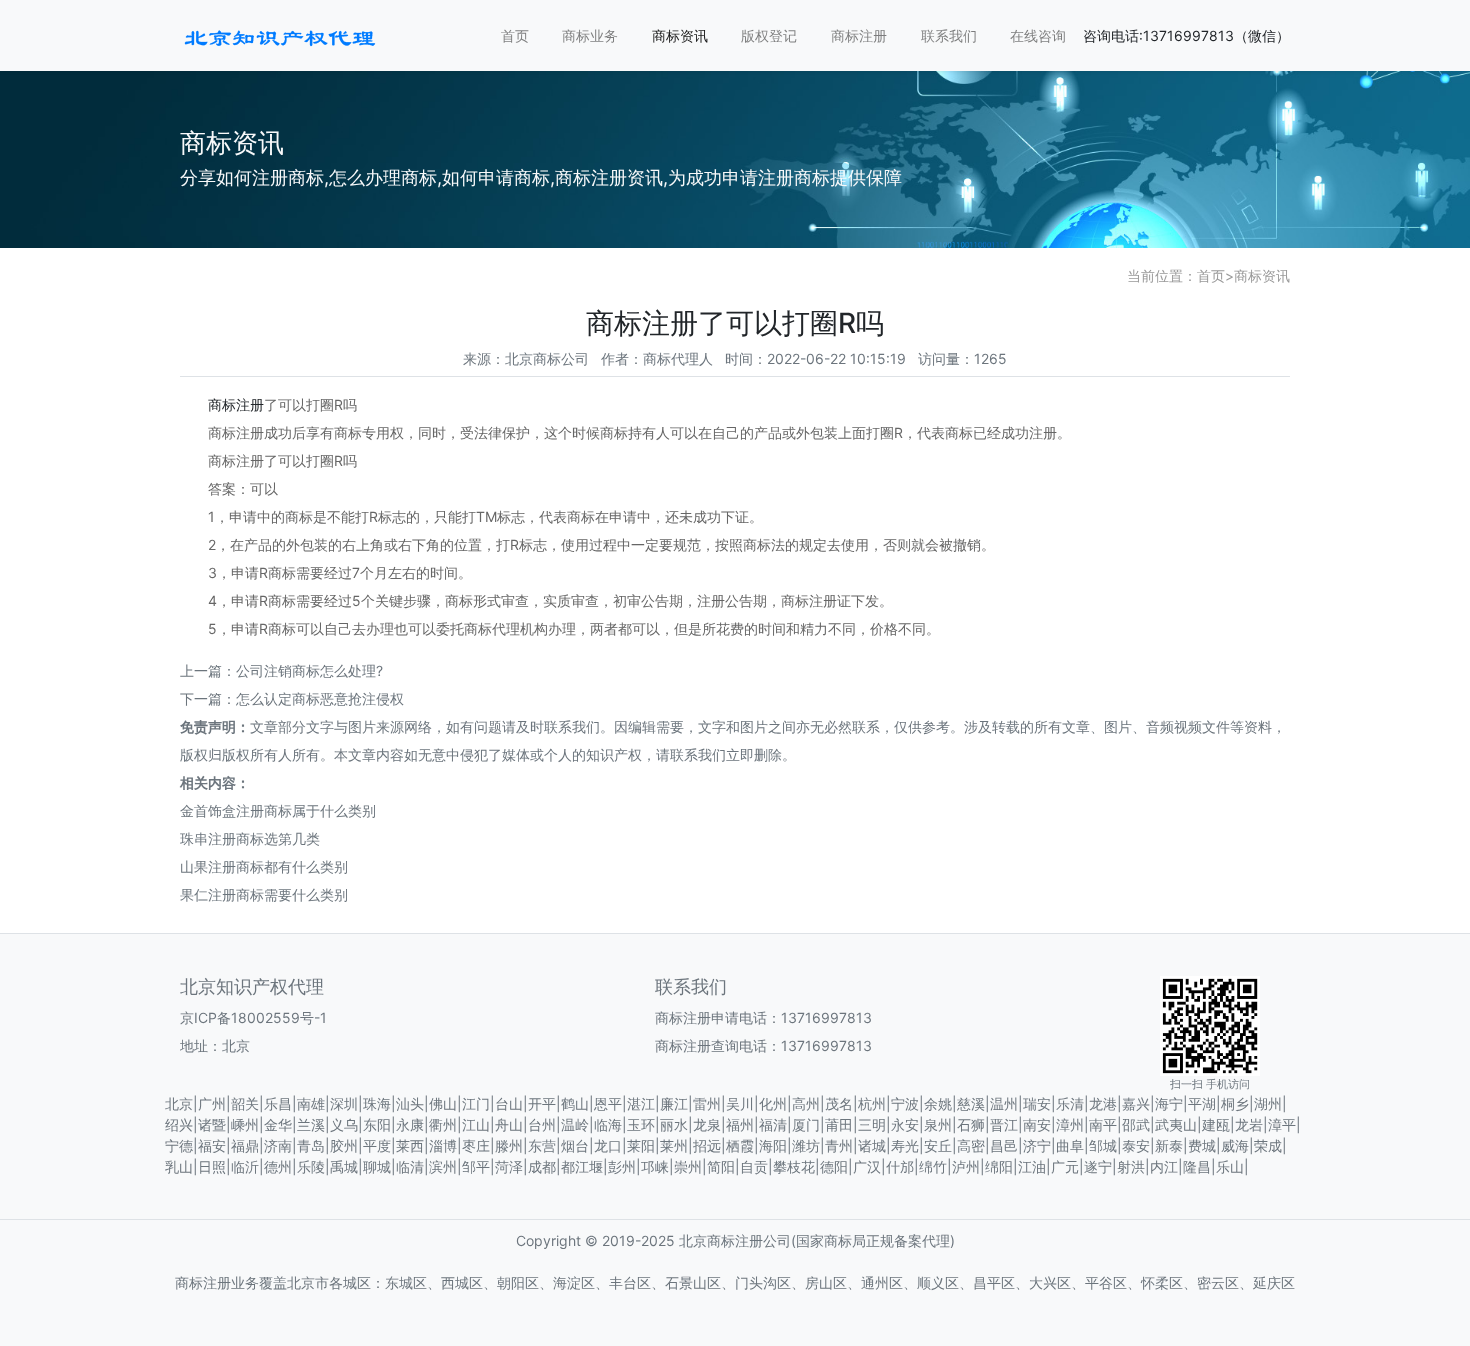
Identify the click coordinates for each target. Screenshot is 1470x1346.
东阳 (377, 1124)
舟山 (509, 1124)
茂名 (839, 1103)
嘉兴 (1136, 1103)
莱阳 (641, 1145)
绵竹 (933, 1166)
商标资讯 (680, 35)
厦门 (806, 1124)
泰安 (1136, 1145)
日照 (212, 1166)
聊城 (377, 1166)
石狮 (971, 1124)
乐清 (1070, 1103)
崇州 (688, 1166)
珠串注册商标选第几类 (250, 838)
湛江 (641, 1103)
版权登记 (769, 35)
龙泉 (707, 1124)
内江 (1164, 1166)
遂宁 (1098, 1166)
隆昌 (1197, 1166)
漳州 (1070, 1124)
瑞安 (1037, 1103)
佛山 (443, 1103)
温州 (1004, 1103)
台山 (509, 1103)
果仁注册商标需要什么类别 (264, 894)
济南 (278, 1145)
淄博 (443, 1145)
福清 (773, 1124)
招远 (707, 1145)
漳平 (1282, 1124)
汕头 (410, 1103)
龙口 (608, 1145)
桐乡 (1235, 1103)
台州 (542, 1124)
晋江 (1004, 1124)
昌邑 (1004, 1145)
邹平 (476, 1166)
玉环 (641, 1124)
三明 (872, 1124)
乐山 (1230, 1166)
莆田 (839, 1124)
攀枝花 (794, 1166)
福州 (740, 1124)
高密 (971, 1145)
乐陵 (311, 1166)
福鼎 (245, 1145)
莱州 (674, 1145)
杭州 (872, 1103)
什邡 (900, 1166)
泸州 (966, 1166)
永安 (905, 1124)
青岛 (311, 1145)
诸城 (872, 1145)
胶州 (344, 1145)
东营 (542, 1145)
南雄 (311, 1103)
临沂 (245, 1166)
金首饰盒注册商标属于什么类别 (278, 810)
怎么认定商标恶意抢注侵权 (320, 698)
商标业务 (590, 35)
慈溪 (971, 1103)
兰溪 (311, 1124)
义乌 (344, 1124)
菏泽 (509, 1166)
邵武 (1136, 1124)
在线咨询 (1038, 35)
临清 (410, 1166)
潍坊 (806, 1145)
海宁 (1169, 1103)
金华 (278, 1124)
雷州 (707, 1103)
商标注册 (859, 35)
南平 (1103, 1124)
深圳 (344, 1103)
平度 (377, 1145)
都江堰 (582, 1166)
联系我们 (949, 35)
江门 (476, 1103)
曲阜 (1070, 1145)
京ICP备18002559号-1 (253, 1017)
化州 (773, 1103)
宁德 (179, 1145)
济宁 (1037, 1145)
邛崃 (655, 1166)
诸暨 (212, 1124)
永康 (410, 1124)
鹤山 (575, 1103)
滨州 (443, 1166)
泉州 (938, 1124)
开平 (542, 1103)
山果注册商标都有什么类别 (264, 866)
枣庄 (476, 1145)
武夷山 (1176, 1124)
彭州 (622, 1166)
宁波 (905, 1103)
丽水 (674, 1124)
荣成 (1268, 1145)
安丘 (938, 1145)
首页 (515, 35)
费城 (1202, 1145)
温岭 (575, 1124)
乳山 (179, 1166)
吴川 (740, 1103)
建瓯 (1216, 1124)
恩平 (608, 1103)
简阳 (721, 1166)
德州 (278, 1166)
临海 (608, 1124)
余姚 (938, 1103)
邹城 (1103, 1145)
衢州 (443, 1124)
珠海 (377, 1103)
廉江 (674, 1103)
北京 (179, 1103)
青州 (839, 1145)
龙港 (1103, 1103)
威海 (1235, 1145)
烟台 (575, 1145)
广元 (1065, 1166)
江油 (1032, 1166)
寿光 (905, 1145)
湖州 (1268, 1103)
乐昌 (278, 1103)
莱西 (410, 1145)
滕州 (509, 1145)
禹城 (344, 1166)
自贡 (754, 1166)
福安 (212, 1145)
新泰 (1169, 1145)
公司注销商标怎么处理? (309, 670)
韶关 (245, 1103)
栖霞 (740, 1145)
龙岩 (1249, 1124)
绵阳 (999, 1166)
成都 (542, 1166)
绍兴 (179, 1124)
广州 (212, 1103)
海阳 (773, 1145)
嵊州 (245, 1124)
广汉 (867, 1166)
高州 (806, 1103)
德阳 (834, 1166)
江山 (476, 1124)
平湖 (1202, 1103)
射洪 (1131, 1166)
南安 (1037, 1124)
